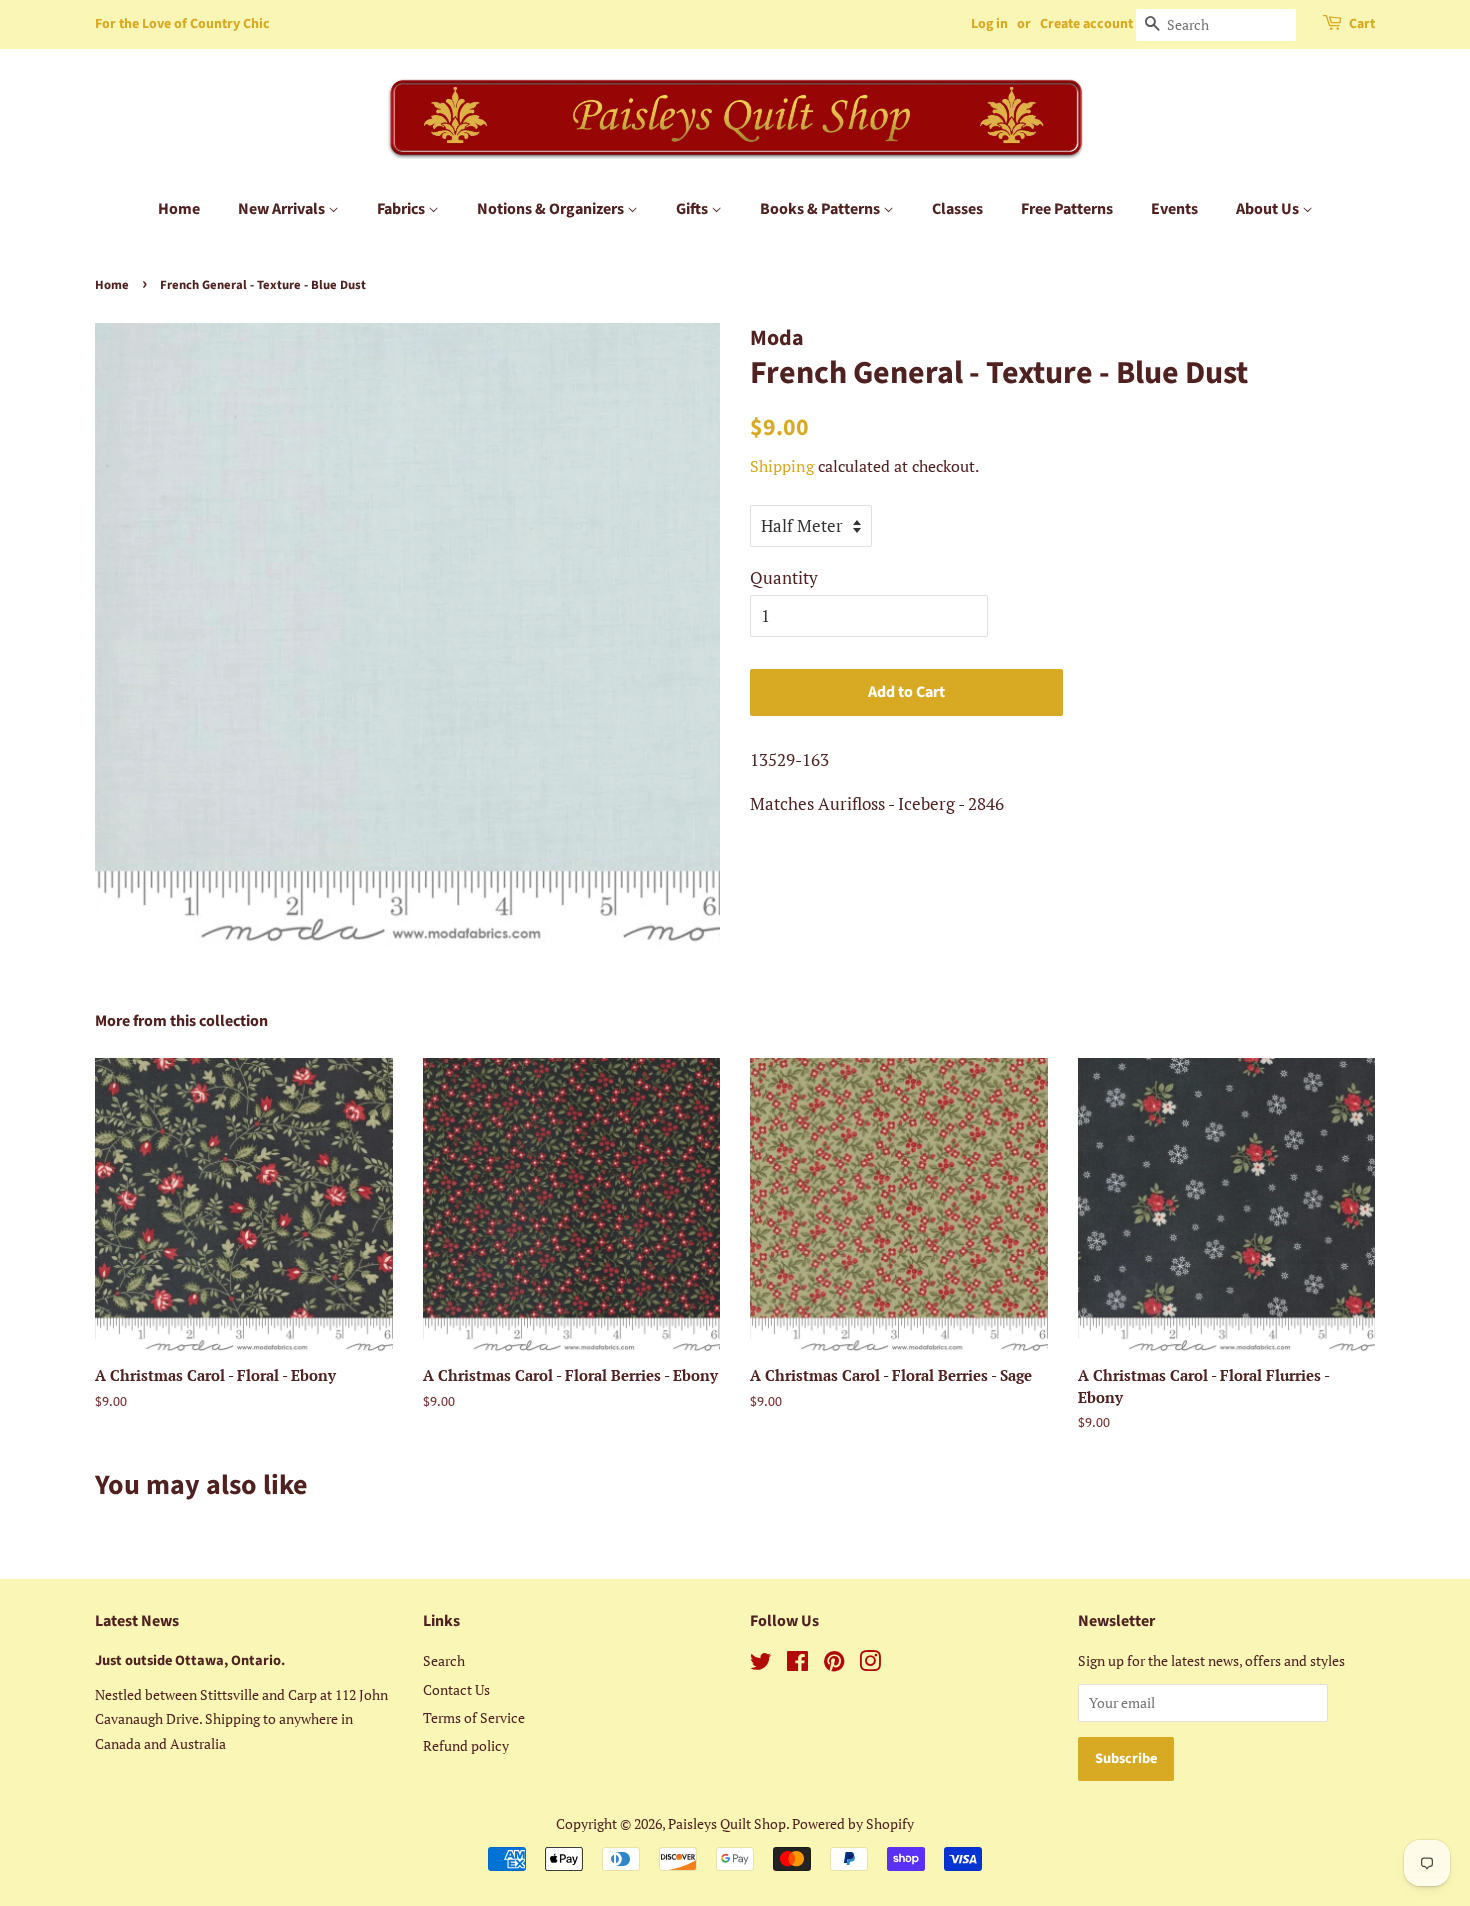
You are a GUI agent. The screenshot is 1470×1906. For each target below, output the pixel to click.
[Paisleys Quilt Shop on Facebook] (797, 1664)
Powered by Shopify (853, 1823)
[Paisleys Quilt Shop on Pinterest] (834, 1664)
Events (1174, 209)
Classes (957, 209)
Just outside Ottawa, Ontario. (190, 1660)
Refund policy (466, 1745)
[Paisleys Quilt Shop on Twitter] (761, 1664)
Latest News (137, 1621)
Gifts (693, 209)
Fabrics (402, 209)
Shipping (782, 466)
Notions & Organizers (552, 209)
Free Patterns (1067, 209)
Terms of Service (474, 1717)
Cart (1362, 24)
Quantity (784, 577)
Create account (1086, 24)
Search (444, 1660)
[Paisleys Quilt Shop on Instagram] (870, 1664)
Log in (989, 24)
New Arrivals (283, 209)
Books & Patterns (821, 209)
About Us (1269, 209)
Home (179, 209)
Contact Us (456, 1689)
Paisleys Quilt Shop (727, 1823)
